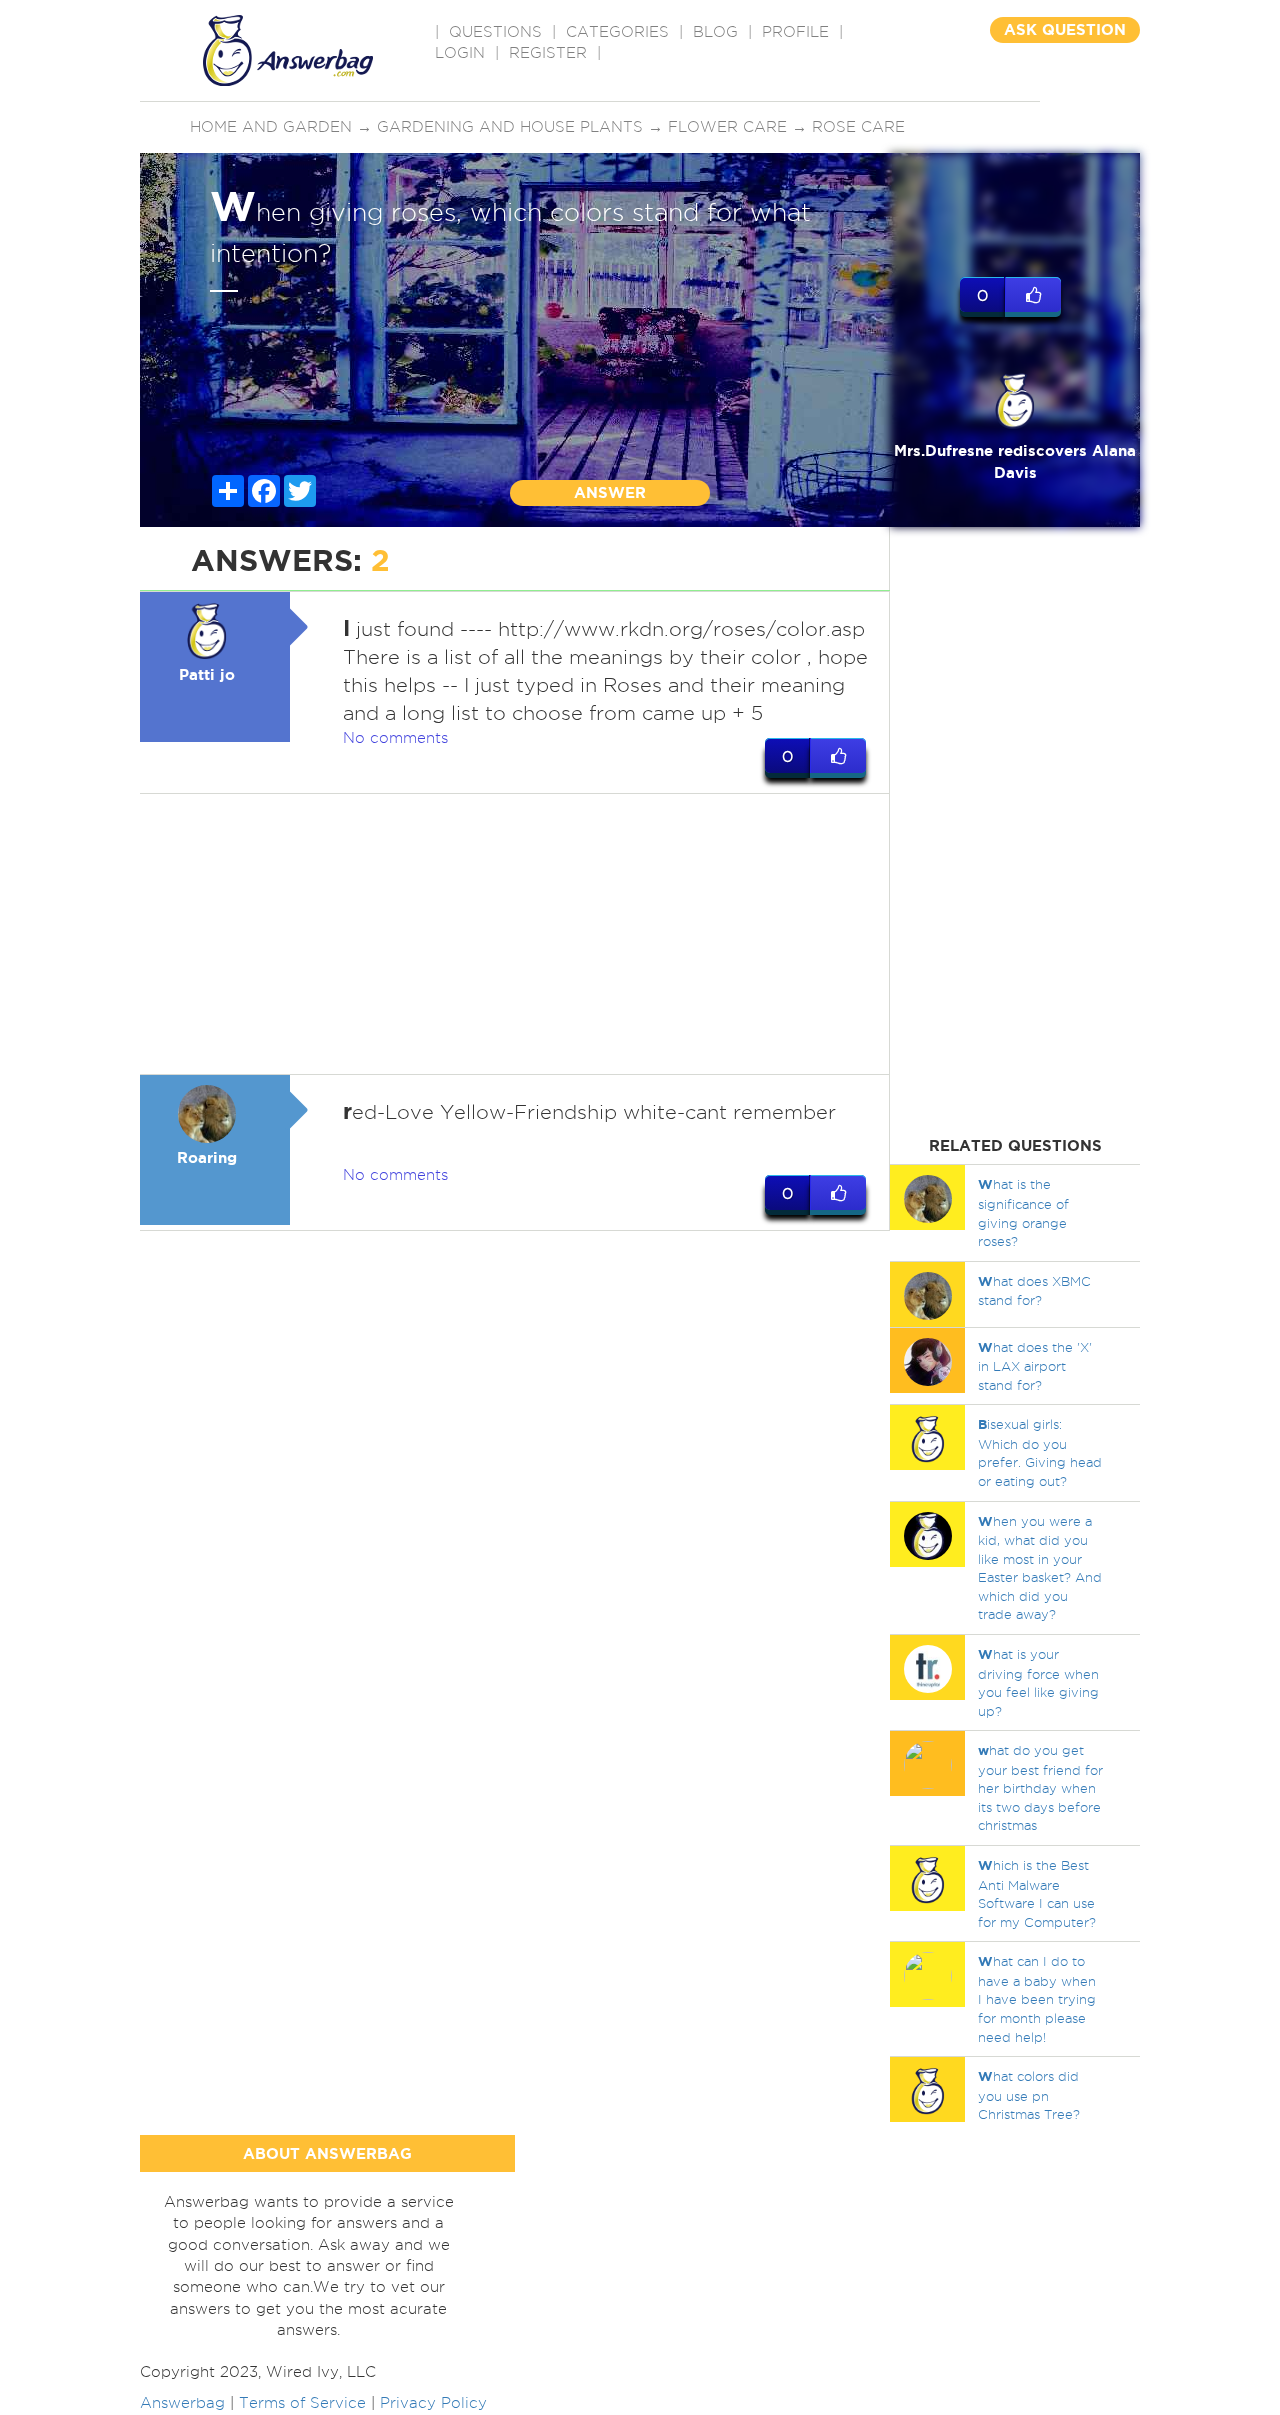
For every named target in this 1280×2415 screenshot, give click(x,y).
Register (548, 53)
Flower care (727, 127)
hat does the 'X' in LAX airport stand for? (1035, 1366)
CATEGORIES (617, 32)
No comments (395, 738)
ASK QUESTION (1065, 29)
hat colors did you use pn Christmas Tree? (1029, 2095)
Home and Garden (271, 127)
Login (460, 53)
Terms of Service (302, 2403)
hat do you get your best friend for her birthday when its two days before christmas (1040, 1787)
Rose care (858, 127)
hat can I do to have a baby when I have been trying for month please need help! (1037, 1998)
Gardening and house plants (510, 127)
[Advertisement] (515, 934)
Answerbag (182, 2403)
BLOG (715, 32)
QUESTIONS (495, 32)
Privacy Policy (433, 2403)
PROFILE (795, 32)
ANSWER (610, 492)
